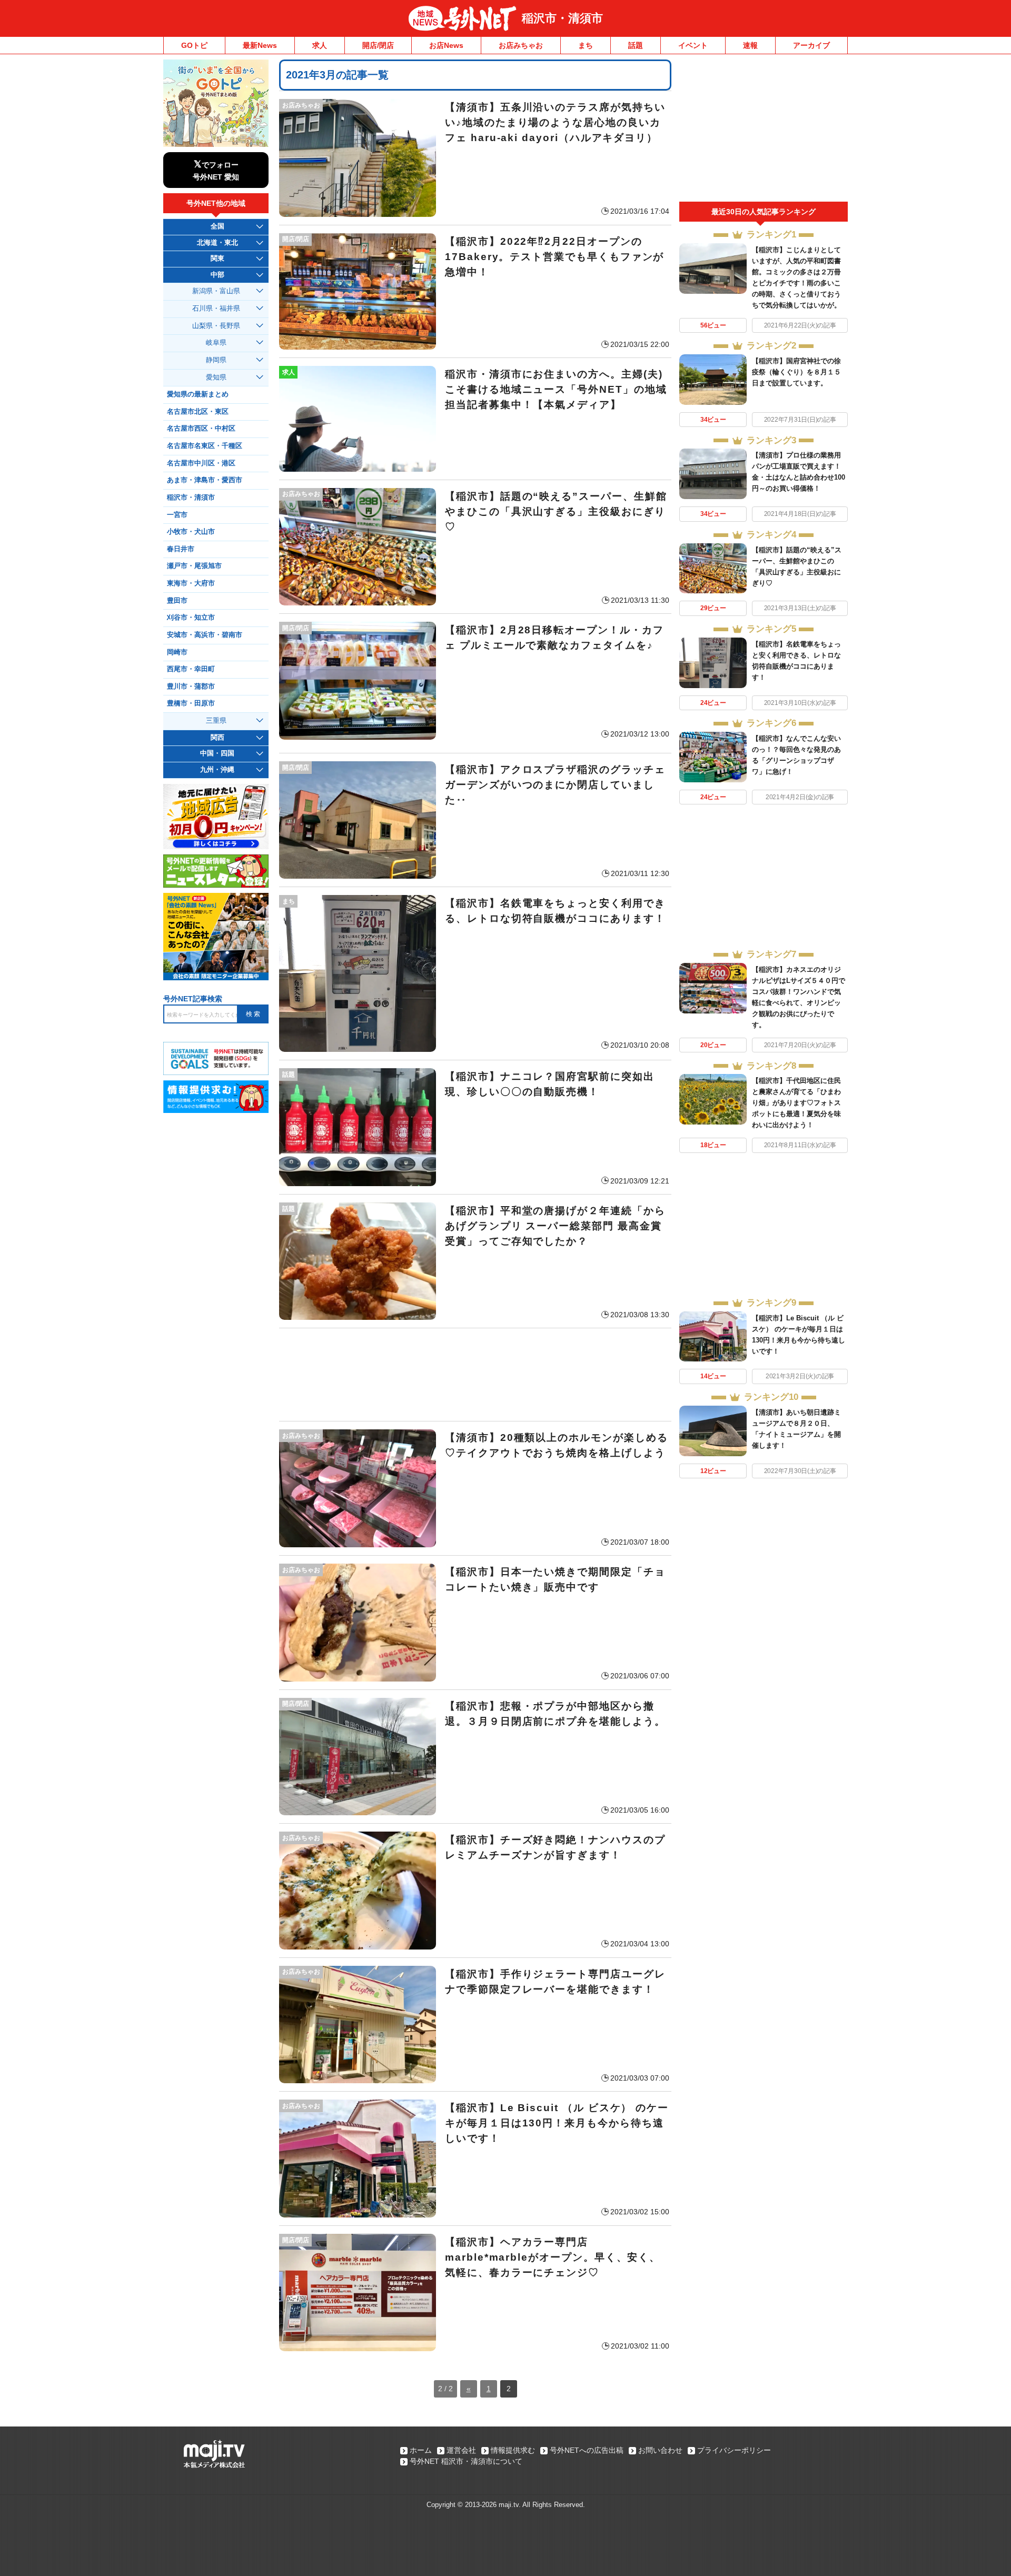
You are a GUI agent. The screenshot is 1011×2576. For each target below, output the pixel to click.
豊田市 (177, 601)
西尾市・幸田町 (191, 669)
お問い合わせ (660, 2450)
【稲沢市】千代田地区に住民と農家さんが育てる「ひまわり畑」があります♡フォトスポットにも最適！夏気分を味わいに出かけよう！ (796, 1103)
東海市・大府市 (191, 583)
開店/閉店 (378, 45)
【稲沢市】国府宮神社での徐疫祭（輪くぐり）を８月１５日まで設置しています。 (796, 372)
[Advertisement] (475, 1375)
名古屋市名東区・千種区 (205, 446)
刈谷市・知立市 (191, 618)
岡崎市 (177, 652)
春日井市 (181, 549)
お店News (446, 45)
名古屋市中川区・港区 (201, 463)
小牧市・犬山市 (191, 532)
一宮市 (177, 515)
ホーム (421, 2450)
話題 (636, 45)
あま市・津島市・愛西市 (205, 480)
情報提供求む (513, 2450)
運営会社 (461, 2450)
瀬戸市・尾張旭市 (194, 566)
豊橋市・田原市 (191, 703)
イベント (693, 45)
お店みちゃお (521, 45)
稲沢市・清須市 (562, 18)
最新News (260, 45)
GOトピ (194, 45)
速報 (750, 45)
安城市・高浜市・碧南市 (205, 635)
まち (586, 45)
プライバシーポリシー (734, 2450)
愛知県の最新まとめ (198, 394)
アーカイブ (811, 45)
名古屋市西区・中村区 (201, 429)
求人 (320, 45)
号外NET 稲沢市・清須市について (466, 2461)
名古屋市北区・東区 (198, 412)
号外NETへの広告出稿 (587, 2450)
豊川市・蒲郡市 (191, 687)
